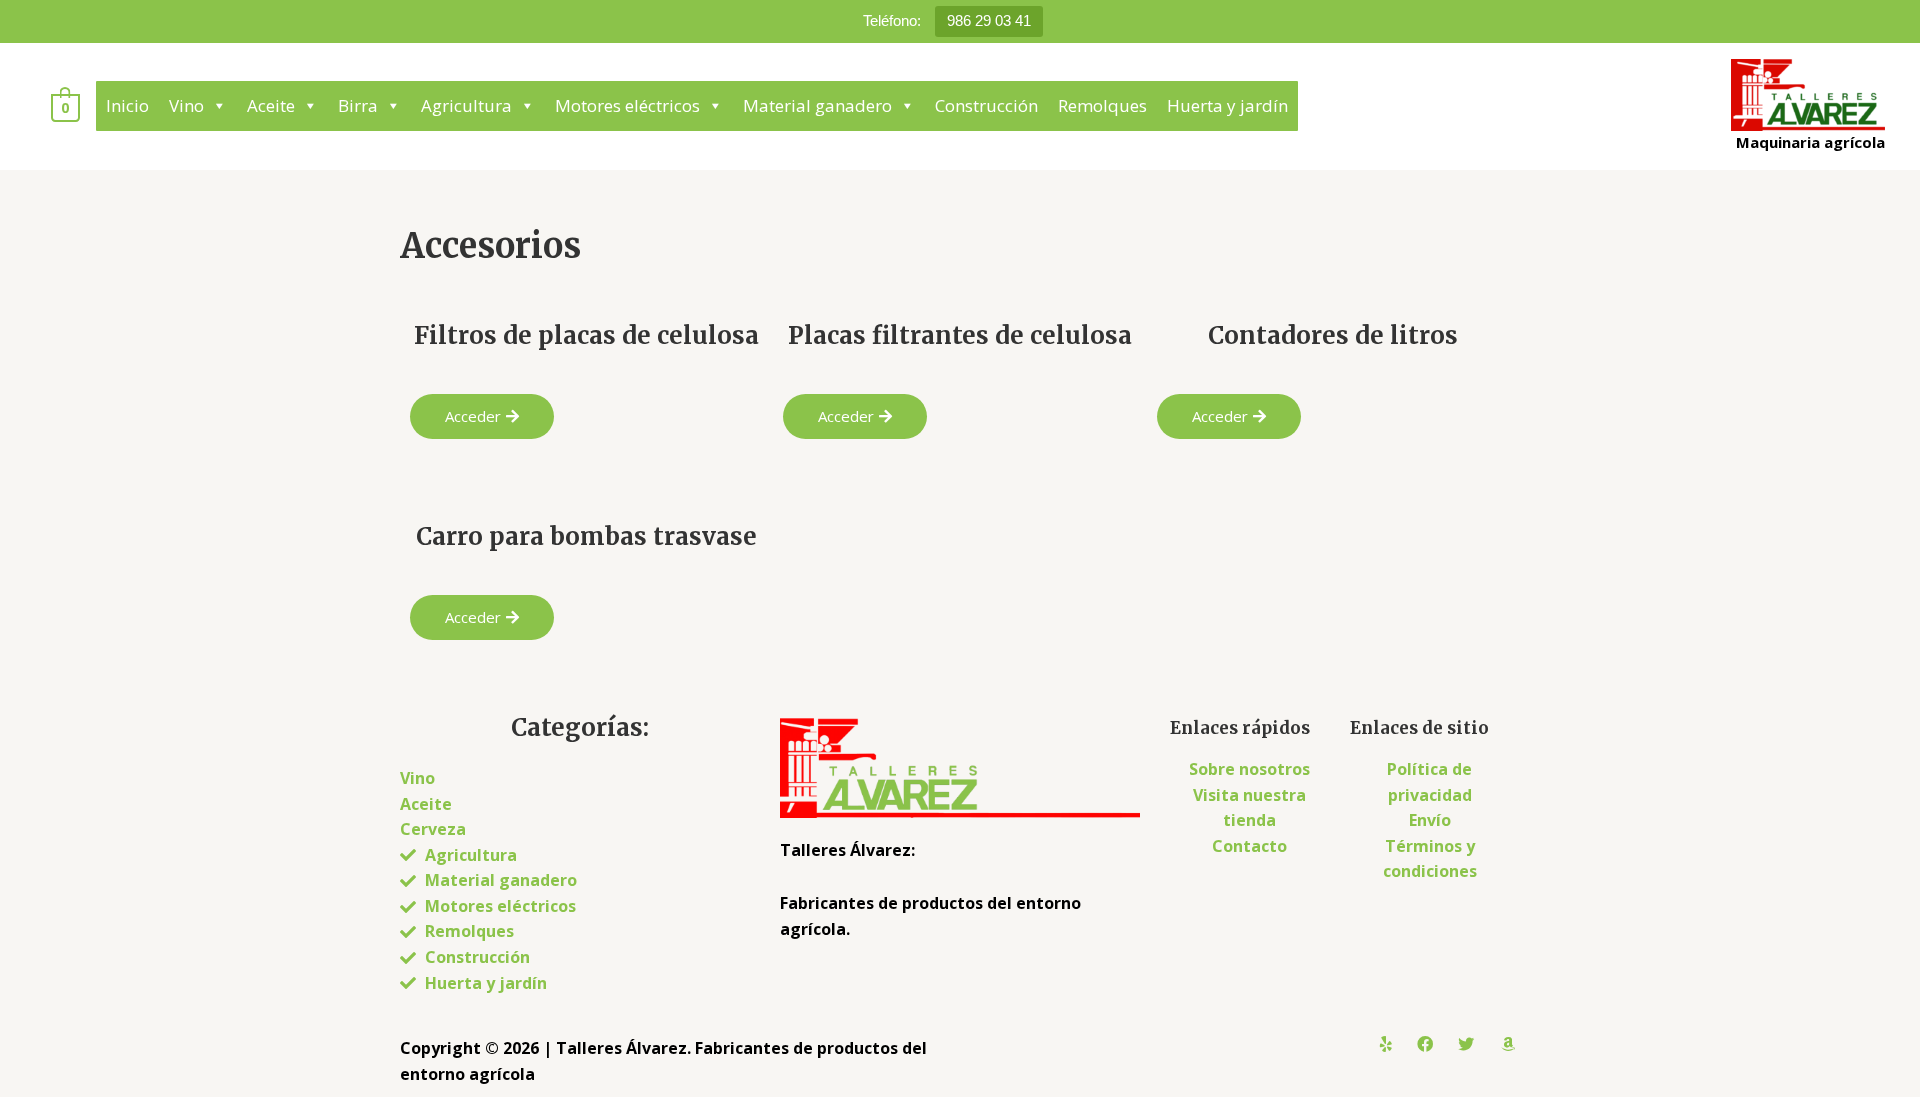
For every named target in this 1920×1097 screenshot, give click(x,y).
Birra (358, 105)
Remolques (1102, 105)
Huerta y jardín (1227, 105)
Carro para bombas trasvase (586, 536)
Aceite (271, 105)
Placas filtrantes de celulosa (960, 335)
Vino (186, 105)
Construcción (986, 105)
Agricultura (466, 105)
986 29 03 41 (989, 20)
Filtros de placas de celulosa (586, 335)
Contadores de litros (1333, 335)
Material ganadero (817, 105)
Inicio (127, 105)
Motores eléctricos (627, 105)
